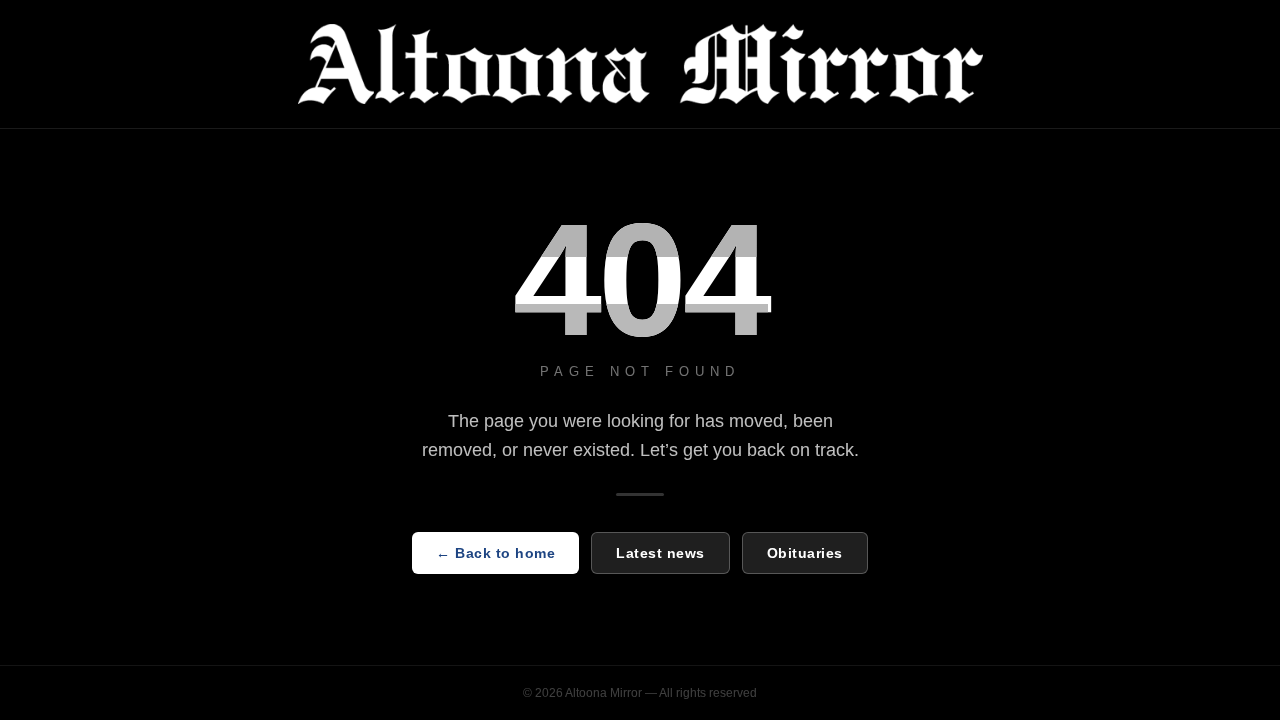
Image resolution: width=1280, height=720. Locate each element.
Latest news (660, 553)
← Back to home (495, 553)
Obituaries (805, 553)
